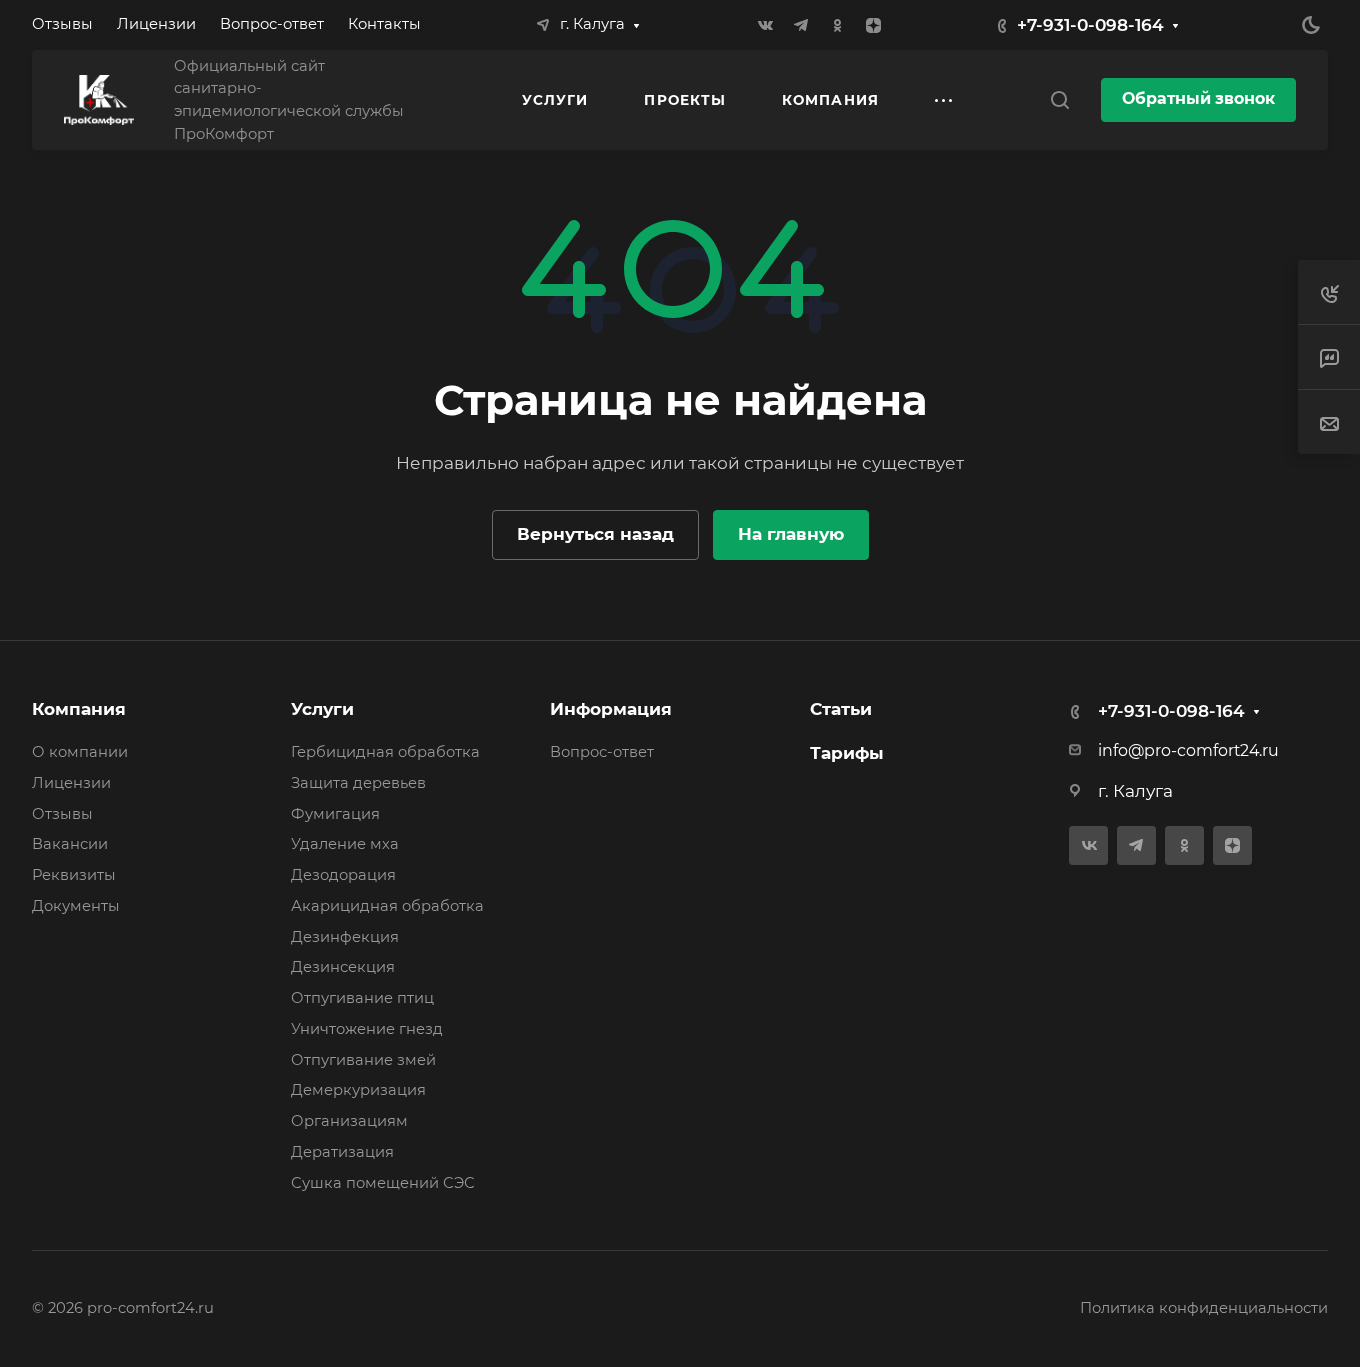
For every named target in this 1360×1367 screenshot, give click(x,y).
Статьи (841, 709)
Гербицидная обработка (385, 752)
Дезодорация (343, 875)
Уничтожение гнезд (367, 1029)
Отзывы (62, 814)
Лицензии (71, 783)
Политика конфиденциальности (1204, 1308)
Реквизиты (74, 875)
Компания (79, 709)
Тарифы (847, 753)
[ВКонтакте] (765, 25)
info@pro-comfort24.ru (1188, 750)
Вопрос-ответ (602, 752)
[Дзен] (873, 25)
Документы (76, 906)
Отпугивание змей (363, 1060)
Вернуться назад (595, 534)
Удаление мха (345, 844)
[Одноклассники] (837, 25)
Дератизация (342, 1152)
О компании (80, 752)
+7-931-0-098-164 (1090, 25)
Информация (611, 709)
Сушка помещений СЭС (383, 1183)
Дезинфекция (345, 937)
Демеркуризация (358, 1090)
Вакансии (70, 844)
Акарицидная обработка (387, 906)
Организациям (349, 1121)
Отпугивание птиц (362, 998)
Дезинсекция (343, 967)
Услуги (322, 709)
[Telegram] (801, 25)
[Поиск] (1059, 100)
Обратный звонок (1198, 98)
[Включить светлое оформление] (1311, 25)
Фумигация (335, 814)
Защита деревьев (358, 783)
